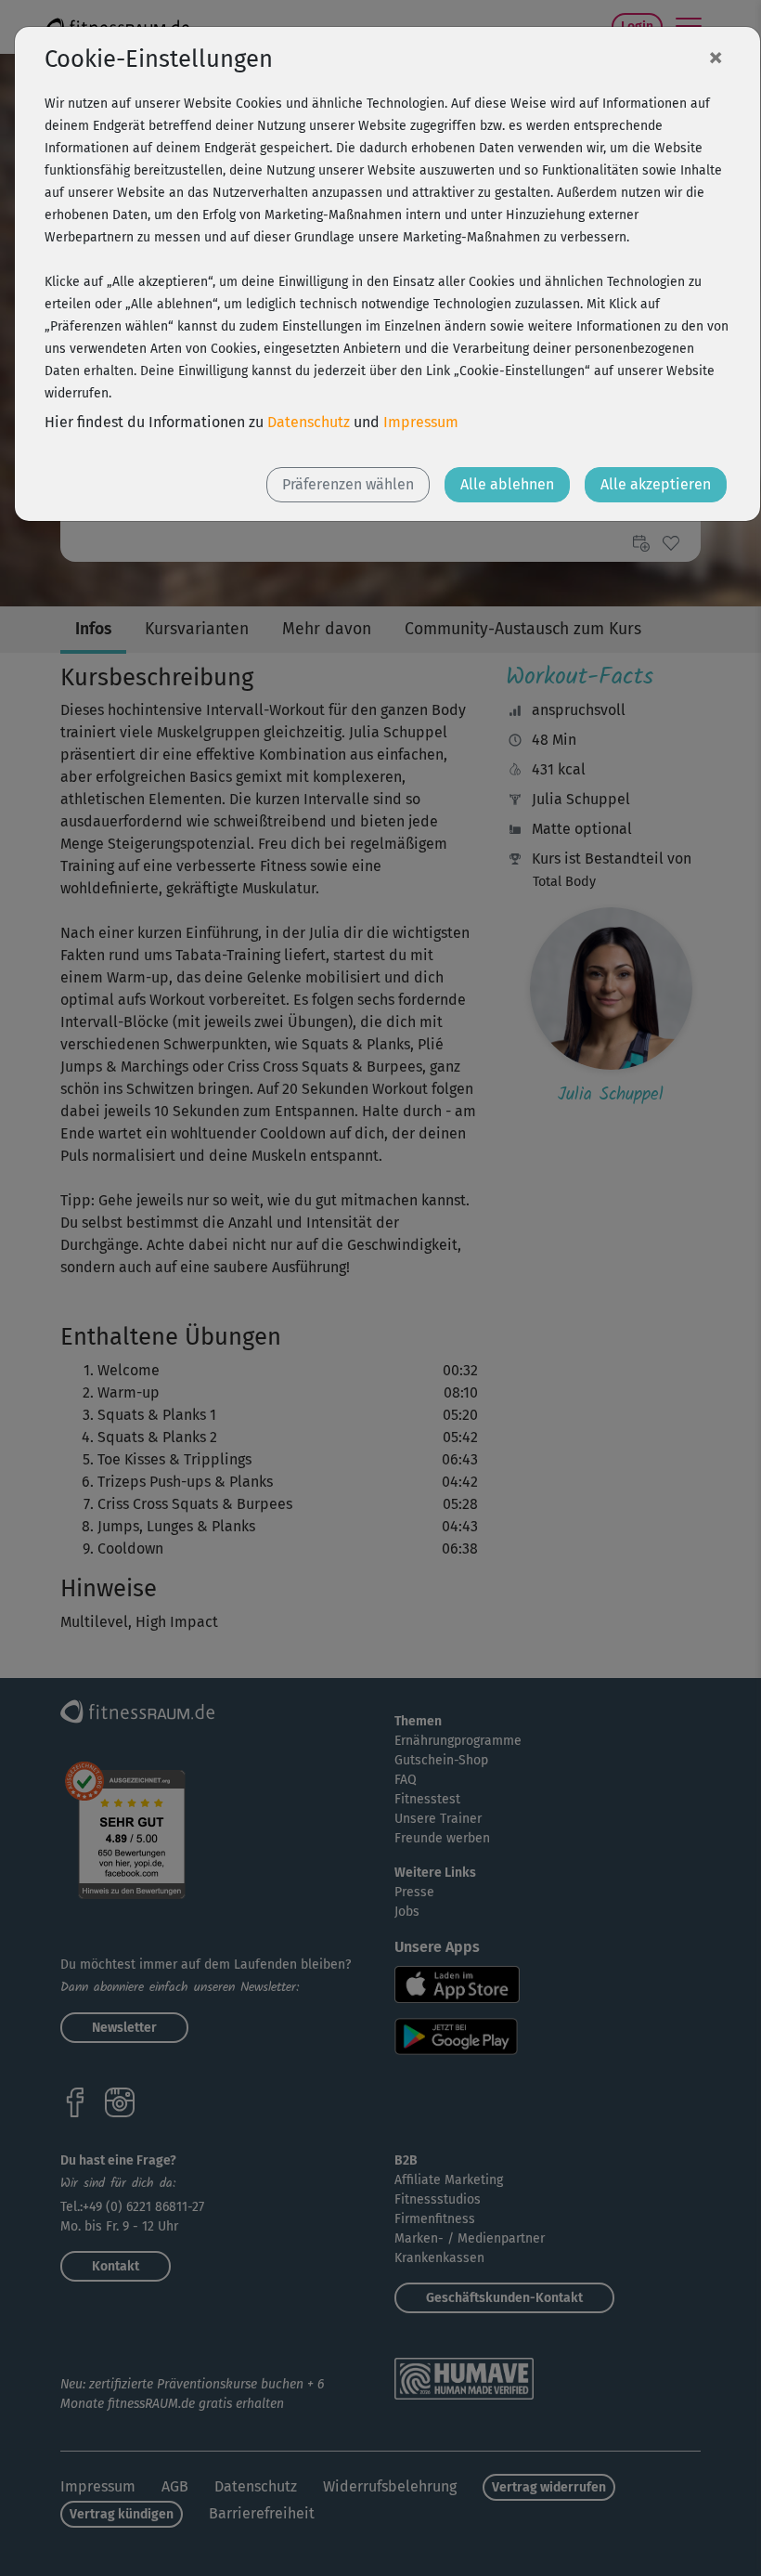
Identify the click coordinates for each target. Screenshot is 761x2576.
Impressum (421, 422)
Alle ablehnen (507, 484)
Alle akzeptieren (656, 484)
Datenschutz (309, 422)
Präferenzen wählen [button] (348, 484)
